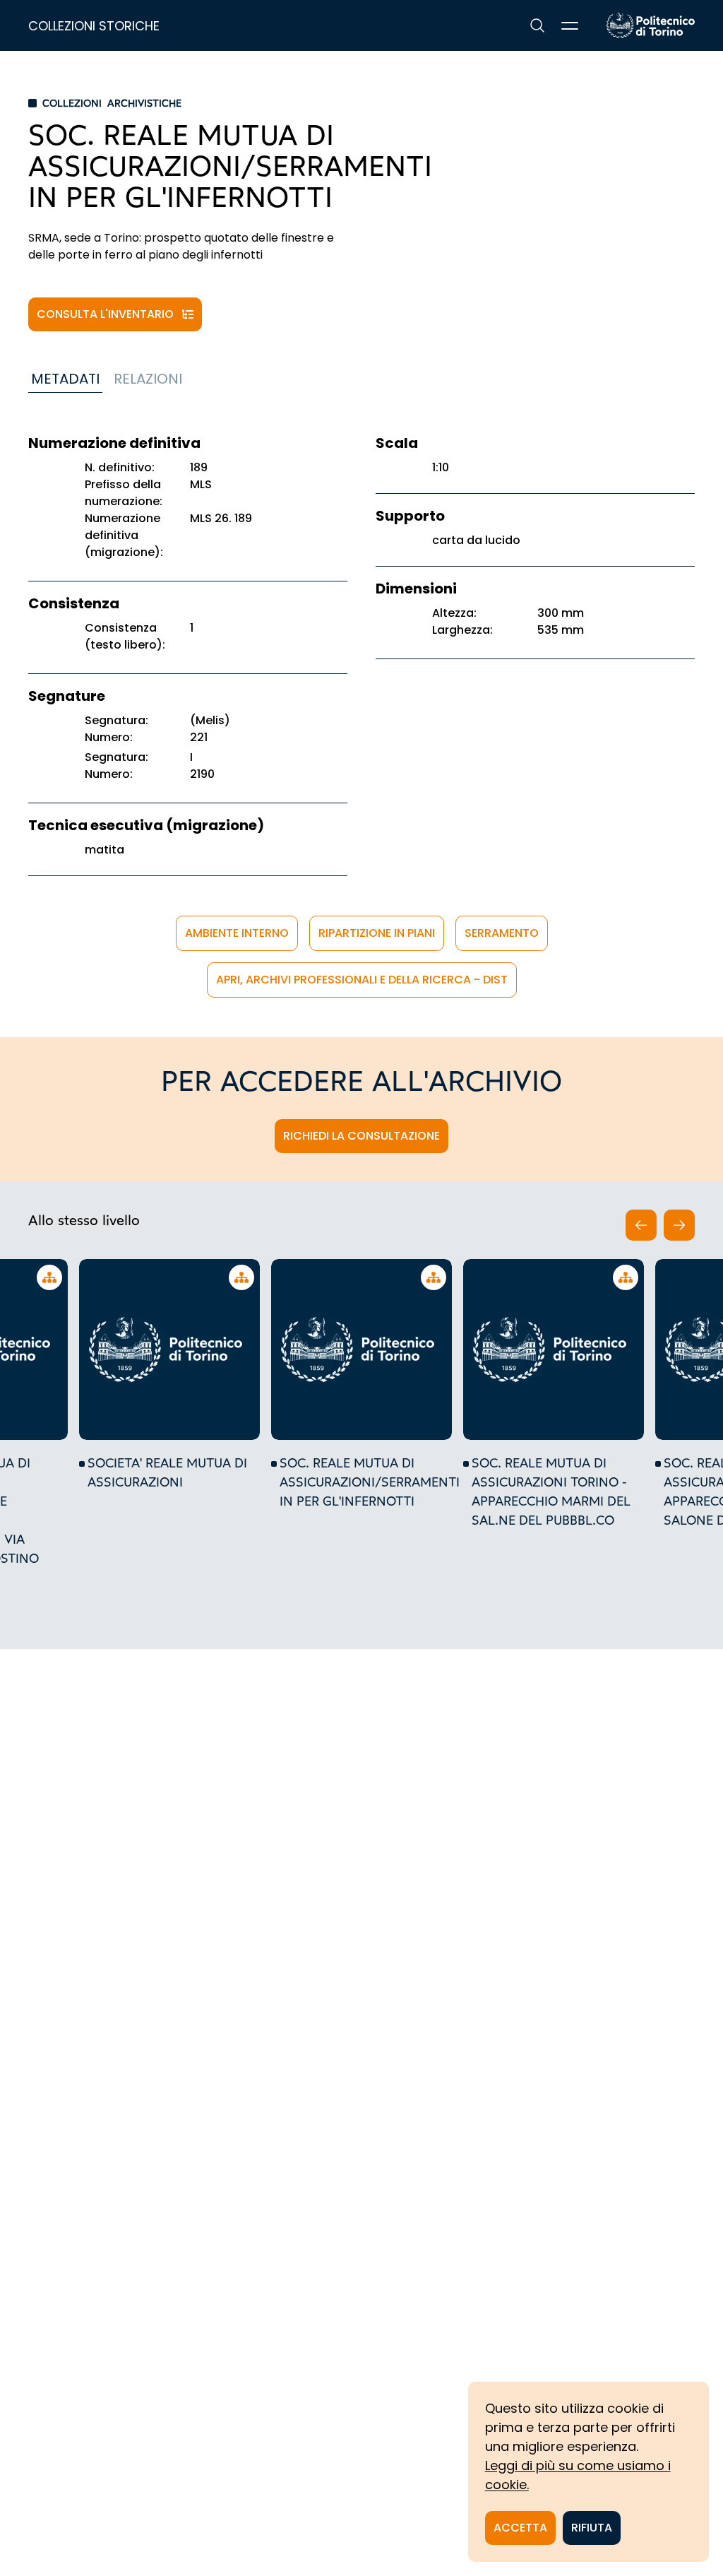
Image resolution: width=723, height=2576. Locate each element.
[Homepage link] (651, 25)
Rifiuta (592, 2528)
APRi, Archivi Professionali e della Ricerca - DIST (362, 980)
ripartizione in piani (377, 933)
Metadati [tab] (65, 379)
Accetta (520, 2528)
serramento (502, 933)
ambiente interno (237, 933)
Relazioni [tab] (148, 379)
